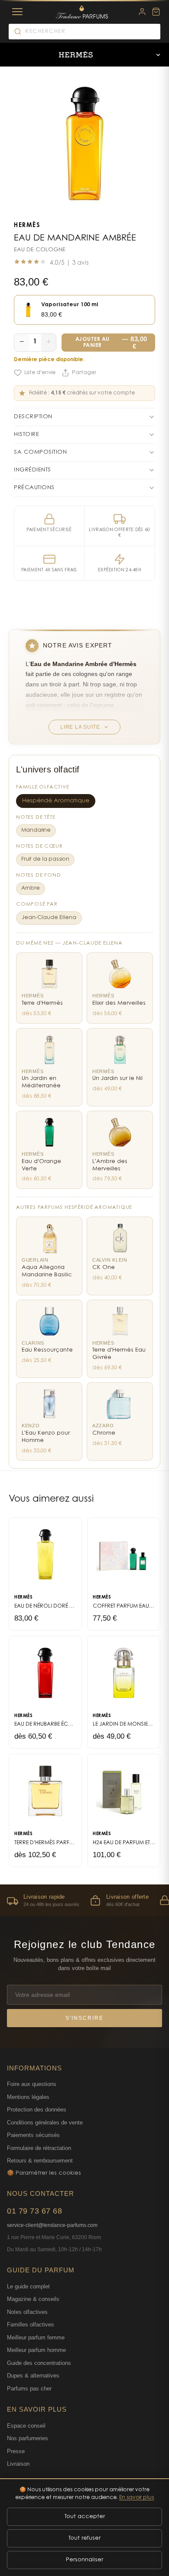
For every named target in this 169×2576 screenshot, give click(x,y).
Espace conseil (26, 2426)
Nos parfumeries (28, 2438)
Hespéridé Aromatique (56, 801)
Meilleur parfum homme (36, 2350)
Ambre (31, 888)
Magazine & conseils (33, 2299)
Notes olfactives (27, 2312)
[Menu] (17, 12)
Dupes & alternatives (33, 2376)
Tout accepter (85, 2517)
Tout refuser (84, 2538)
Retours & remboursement (40, 2161)
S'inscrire (84, 2018)
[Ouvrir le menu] (158, 55)
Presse (16, 2451)
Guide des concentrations (39, 2363)
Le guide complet (28, 2286)
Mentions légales (28, 2097)
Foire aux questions (32, 2084)
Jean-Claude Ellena (49, 918)
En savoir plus (136, 2498)
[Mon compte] (142, 12)
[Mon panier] (156, 12)
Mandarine (36, 830)
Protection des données (37, 2110)
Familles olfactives (31, 2324)
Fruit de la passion (45, 859)
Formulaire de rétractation (39, 2148)
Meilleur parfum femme (36, 2337)
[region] (84, 1900)
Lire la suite (80, 727)
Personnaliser (84, 2560)
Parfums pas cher (29, 2389)
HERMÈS (27, 226)
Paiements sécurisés (33, 2135)
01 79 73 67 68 (34, 2211)
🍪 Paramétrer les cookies (44, 2173)
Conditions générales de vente (45, 2123)
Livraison (18, 2464)
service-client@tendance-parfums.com (52, 2225)
